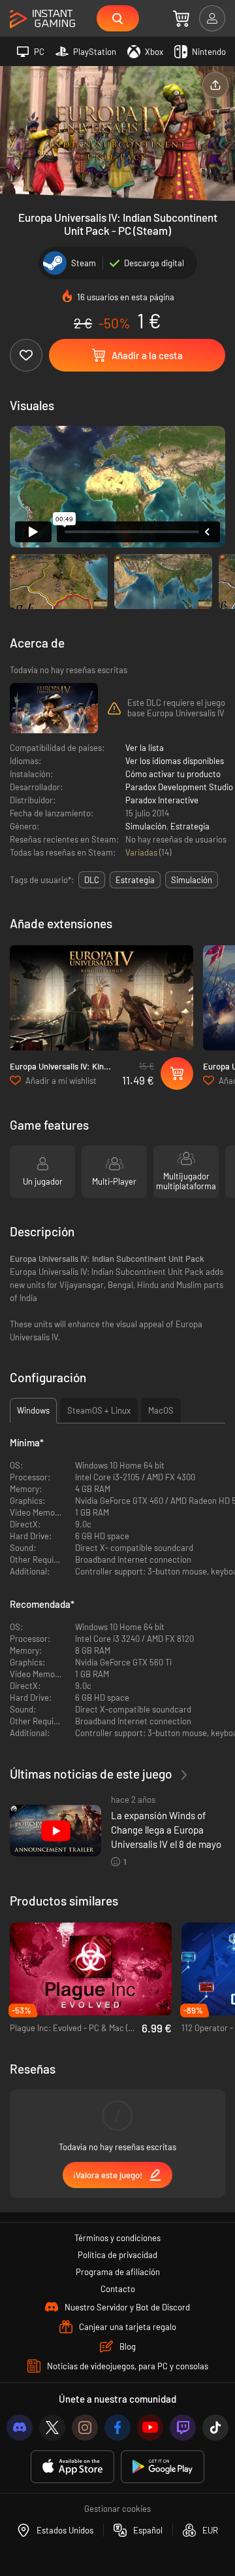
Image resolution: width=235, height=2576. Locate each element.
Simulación (146, 826)
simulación (192, 880)
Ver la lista (145, 748)
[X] (52, 2428)
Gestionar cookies (117, 2509)
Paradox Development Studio (179, 787)
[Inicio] (42, 19)
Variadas (142, 852)
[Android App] (163, 2467)
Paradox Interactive (162, 800)
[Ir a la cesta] (181, 18)
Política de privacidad (117, 2255)
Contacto (118, 2289)
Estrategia (190, 826)
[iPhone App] (72, 2467)
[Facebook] (117, 2428)
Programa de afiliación (118, 2272)
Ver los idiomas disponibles (175, 761)
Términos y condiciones (117, 2238)
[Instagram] (85, 2428)
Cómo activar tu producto (173, 774)
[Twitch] (183, 2428)
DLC (92, 880)
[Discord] (20, 2428)
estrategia (135, 880)
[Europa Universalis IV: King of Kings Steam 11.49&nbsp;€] (102, 998)
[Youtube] (150, 2428)
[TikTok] (215, 2428)
